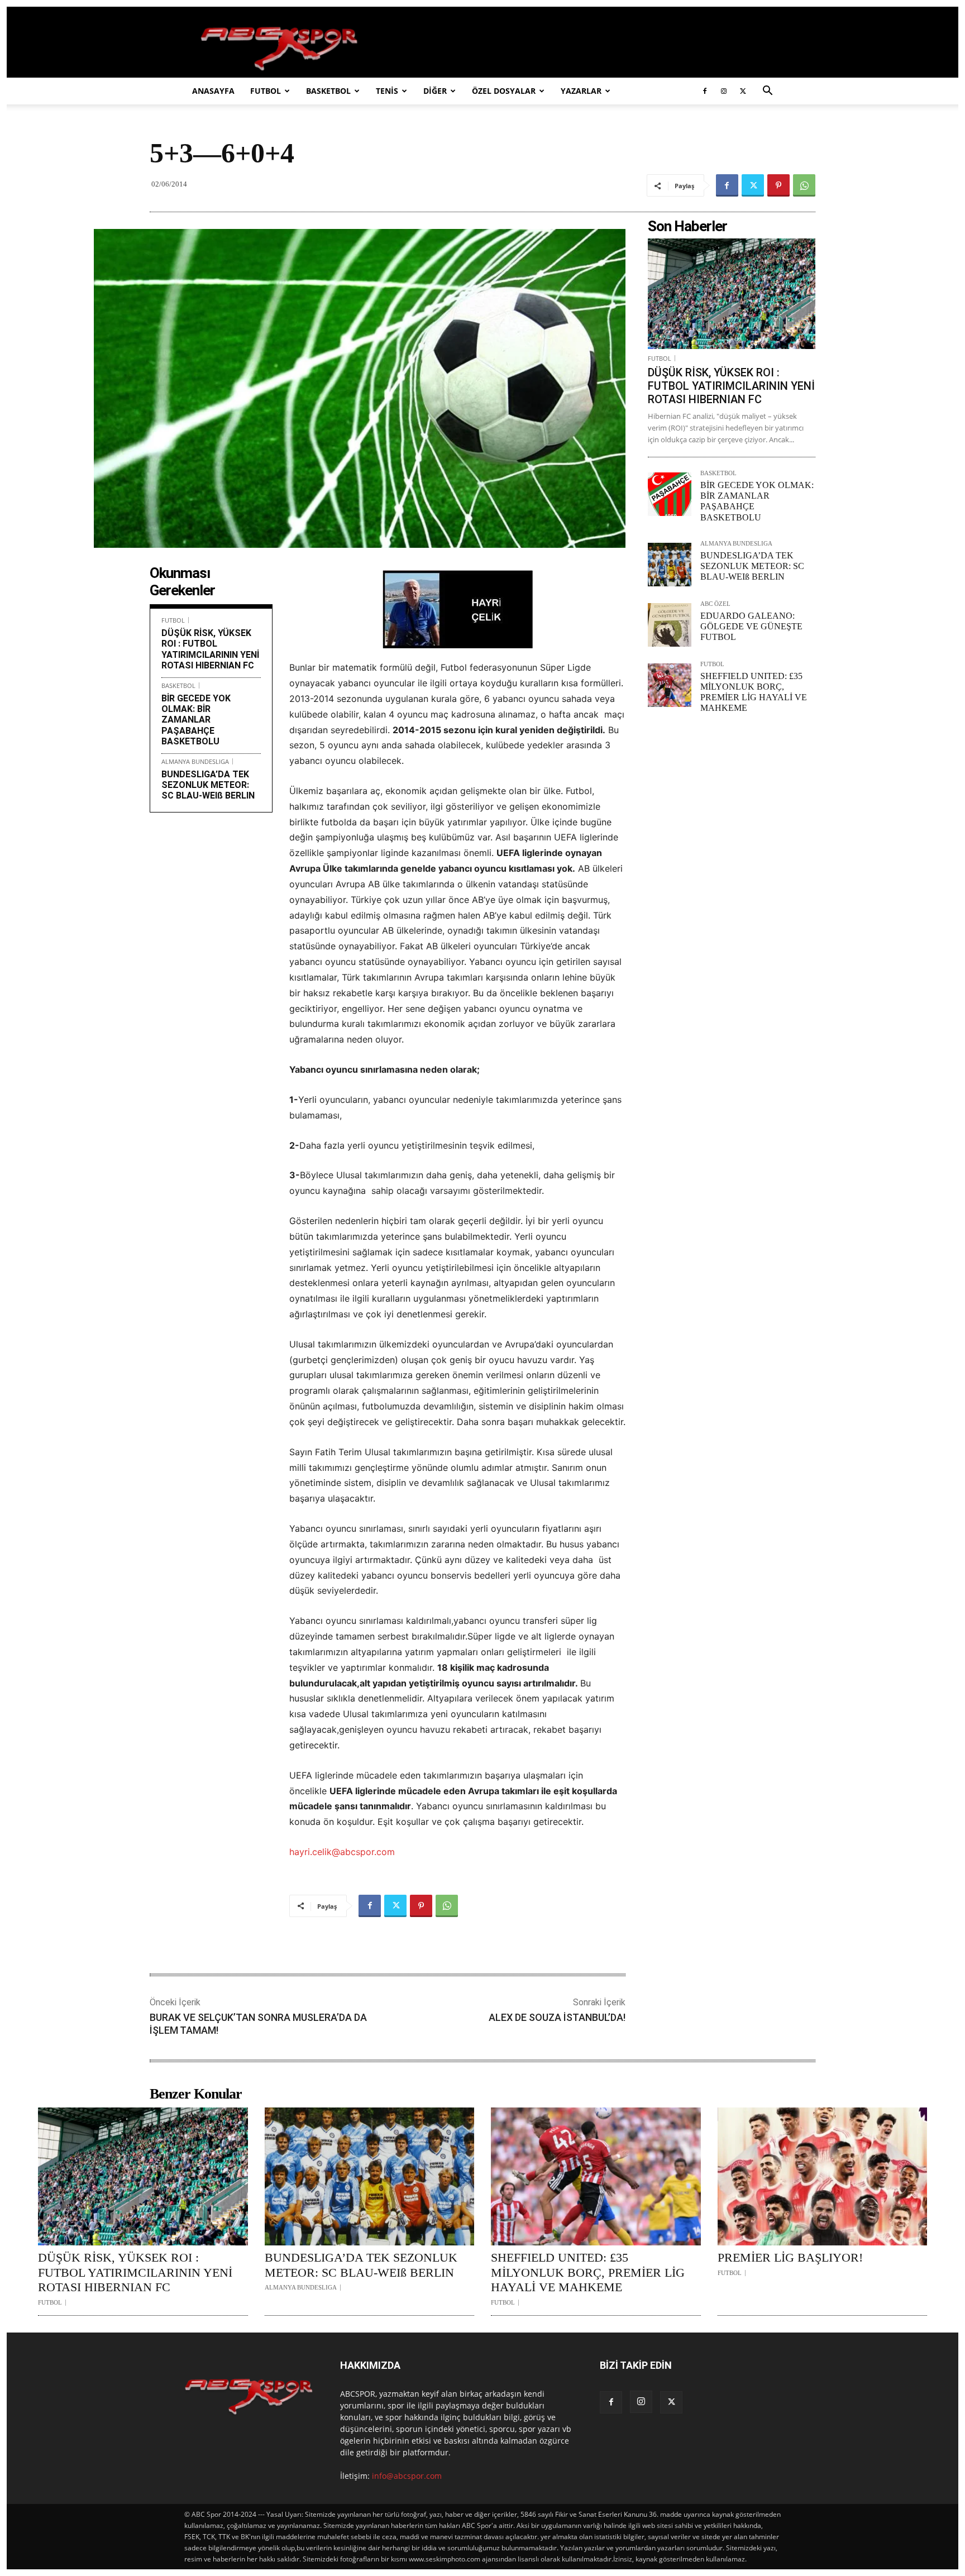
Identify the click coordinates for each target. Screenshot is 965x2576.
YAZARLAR (581, 91)
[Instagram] (724, 91)
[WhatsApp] (804, 185)
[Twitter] (743, 91)
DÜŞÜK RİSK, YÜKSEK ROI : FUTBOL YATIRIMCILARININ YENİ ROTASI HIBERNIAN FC (210, 649)
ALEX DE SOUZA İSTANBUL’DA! (557, 2017)
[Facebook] (705, 91)
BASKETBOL (328, 91)
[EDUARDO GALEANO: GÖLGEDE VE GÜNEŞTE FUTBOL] (670, 625)
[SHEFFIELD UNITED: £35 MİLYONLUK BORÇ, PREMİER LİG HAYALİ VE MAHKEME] (670, 685)
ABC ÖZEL (715, 604)
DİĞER (435, 91)
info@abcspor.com (407, 2476)
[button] (767, 92)
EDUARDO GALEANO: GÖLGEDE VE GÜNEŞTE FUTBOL (751, 626)
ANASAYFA (213, 91)
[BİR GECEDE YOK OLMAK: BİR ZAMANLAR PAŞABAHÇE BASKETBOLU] (670, 494)
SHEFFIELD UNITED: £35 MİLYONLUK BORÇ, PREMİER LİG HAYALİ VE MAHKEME (588, 2272)
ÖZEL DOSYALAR (504, 91)
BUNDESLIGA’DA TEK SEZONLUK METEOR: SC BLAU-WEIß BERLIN (208, 785)
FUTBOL (266, 91)
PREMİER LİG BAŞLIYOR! (790, 2257)
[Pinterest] (778, 185)
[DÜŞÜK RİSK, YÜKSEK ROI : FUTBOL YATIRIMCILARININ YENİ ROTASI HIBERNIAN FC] (732, 294)
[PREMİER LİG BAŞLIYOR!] (823, 2177)
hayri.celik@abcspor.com (342, 1852)
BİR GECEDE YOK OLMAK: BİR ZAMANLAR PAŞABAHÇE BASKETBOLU (196, 720)
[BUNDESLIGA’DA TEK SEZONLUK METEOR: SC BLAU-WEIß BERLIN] (670, 565)
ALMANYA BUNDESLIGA (195, 761)
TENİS (387, 91)
